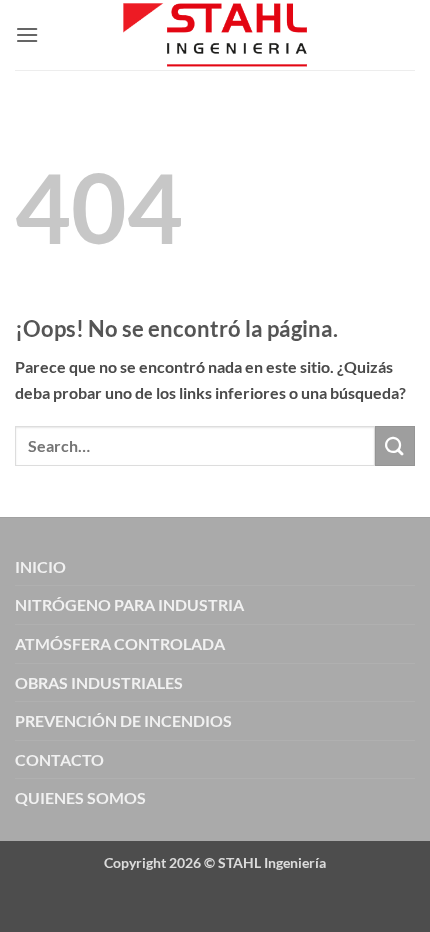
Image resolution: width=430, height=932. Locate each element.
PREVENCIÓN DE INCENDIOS (123, 720)
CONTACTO (59, 759)
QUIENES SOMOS (80, 797)
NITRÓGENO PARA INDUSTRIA (129, 604)
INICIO (40, 566)
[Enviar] (395, 445)
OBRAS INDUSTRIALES (99, 682)
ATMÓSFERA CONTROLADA (120, 643)
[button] (27, 34)
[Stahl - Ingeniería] (215, 35)
